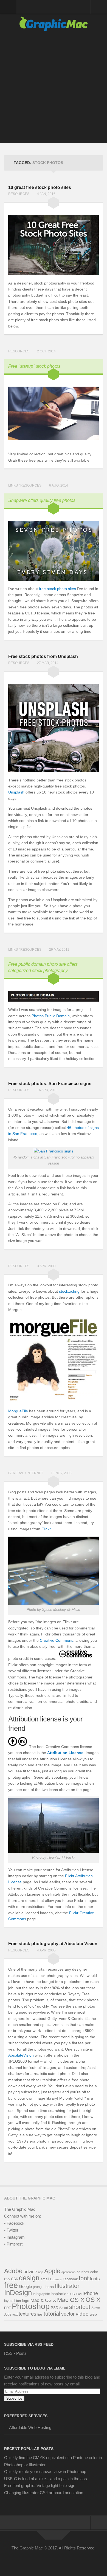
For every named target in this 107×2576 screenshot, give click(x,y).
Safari (64, 2308)
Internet (35, 1473)
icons (49, 2287)
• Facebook (14, 2223)
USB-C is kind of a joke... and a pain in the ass (46, 2479)
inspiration (60, 2294)
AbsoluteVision (21, 2055)
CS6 (14, 2279)
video (82, 2314)
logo (26, 2301)
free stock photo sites (57, 589)
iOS (72, 2294)
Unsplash (16, 792)
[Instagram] (68, 2560)
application (68, 2272)
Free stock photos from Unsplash (43, 656)
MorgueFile (18, 1411)
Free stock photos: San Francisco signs (50, 1084)
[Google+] (58, 2560)
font (84, 2278)
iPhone (90, 2293)
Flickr (46, 1529)
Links (13, 485)
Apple (52, 2271)
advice (30, 2272)
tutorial (52, 2314)
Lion (18, 2301)
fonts (95, 2279)
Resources (19, 194)
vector (68, 2314)
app (41, 2272)
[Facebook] (29, 2560)
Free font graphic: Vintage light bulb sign (40, 2486)
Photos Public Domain (51, 1016)
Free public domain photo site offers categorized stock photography (43, 967)
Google (25, 2286)
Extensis (56, 2279)
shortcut (80, 2307)
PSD (54, 2308)
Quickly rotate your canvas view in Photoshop (45, 2472)
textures (27, 2314)
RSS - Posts (15, 2353)
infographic (41, 2294)
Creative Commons (57, 1640)
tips (40, 2315)
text (15, 2315)
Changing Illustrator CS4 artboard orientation (44, 2493)
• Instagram (14, 2237)
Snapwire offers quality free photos (42, 500)
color (94, 2272)
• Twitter (11, 2230)
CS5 (7, 2279)
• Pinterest (13, 2244)
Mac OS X (71, 2300)
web (93, 2314)
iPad (79, 2294)
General (16, 1473)
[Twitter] (39, 2560)
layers (9, 2301)
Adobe (13, 2271)
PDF (7, 2308)
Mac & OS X (43, 2300)
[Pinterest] (49, 2560)
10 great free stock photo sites (40, 187)
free (11, 2285)
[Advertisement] (54, 90)
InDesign (18, 2293)
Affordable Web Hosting (30, 2427)
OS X (93, 2300)
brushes (83, 2272)
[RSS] (78, 2560)
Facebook (70, 2279)
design (29, 2278)
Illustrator (67, 2286)
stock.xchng (69, 1291)
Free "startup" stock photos (34, 366)
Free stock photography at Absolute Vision (53, 1944)
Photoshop (31, 2306)
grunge (38, 2287)
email (45, 2279)
